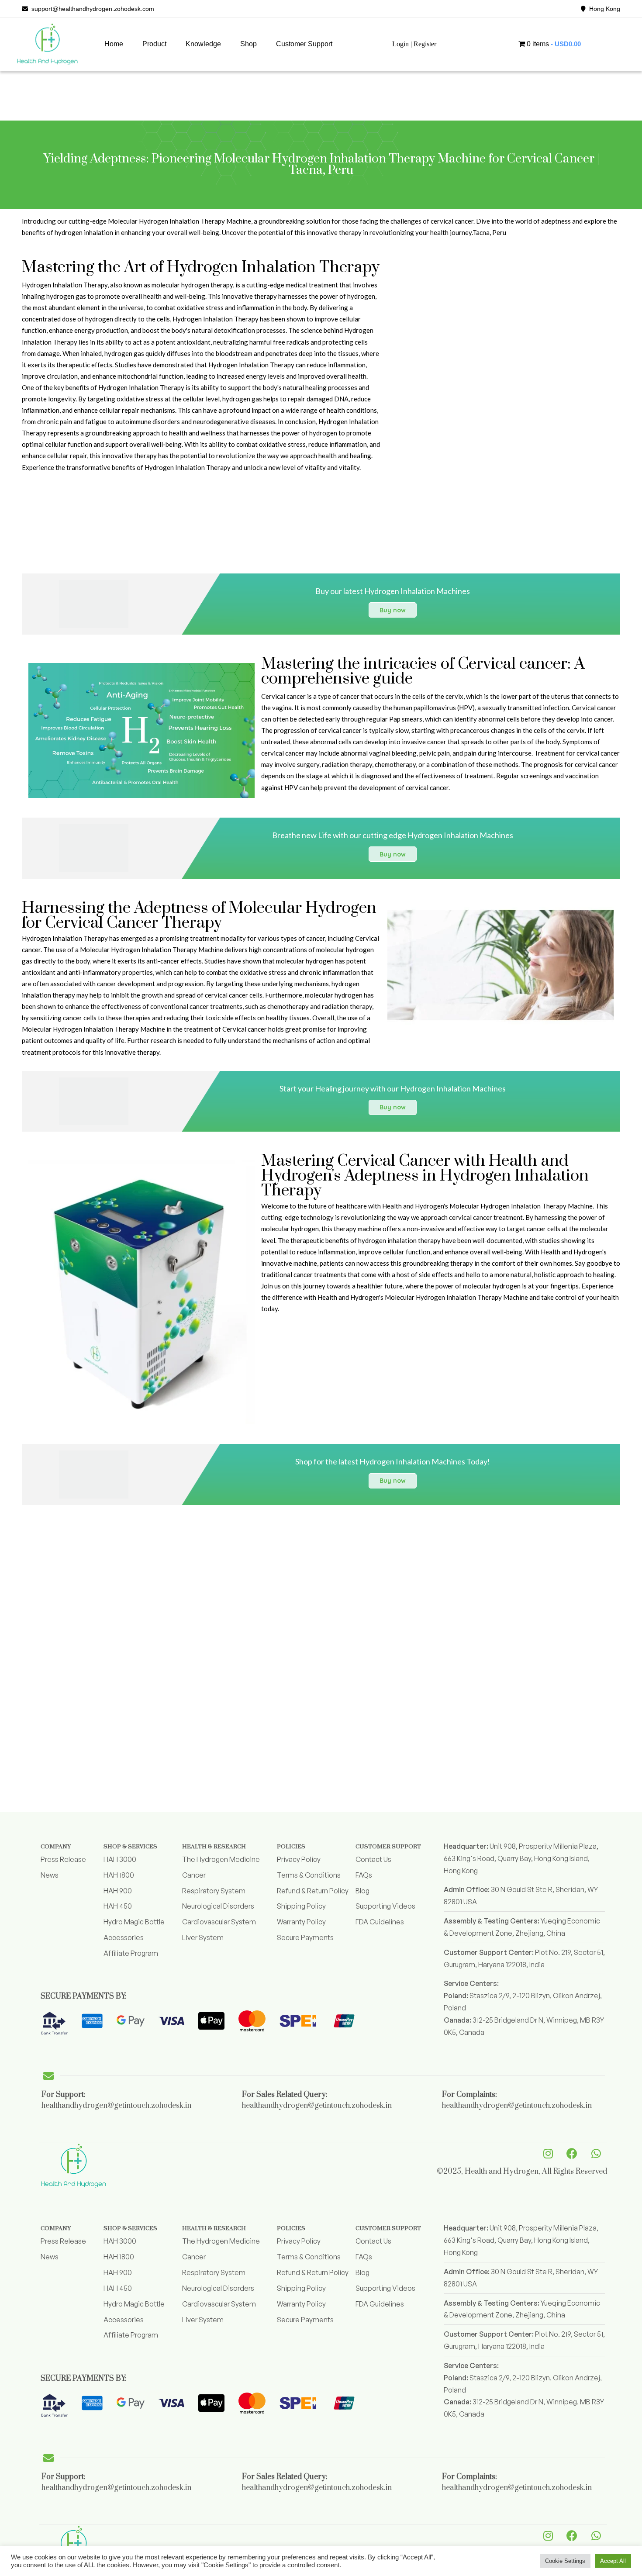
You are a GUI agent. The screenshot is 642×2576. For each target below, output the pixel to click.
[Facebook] (572, 2153)
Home (114, 44)
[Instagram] (548, 2153)
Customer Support (304, 44)
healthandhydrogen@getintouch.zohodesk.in (116, 2106)
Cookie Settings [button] (565, 2561)
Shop (249, 44)
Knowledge (203, 44)
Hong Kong (603, 9)
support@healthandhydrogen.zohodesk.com (91, 9)
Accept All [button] (613, 2561)
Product (154, 44)
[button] (154, 44)
